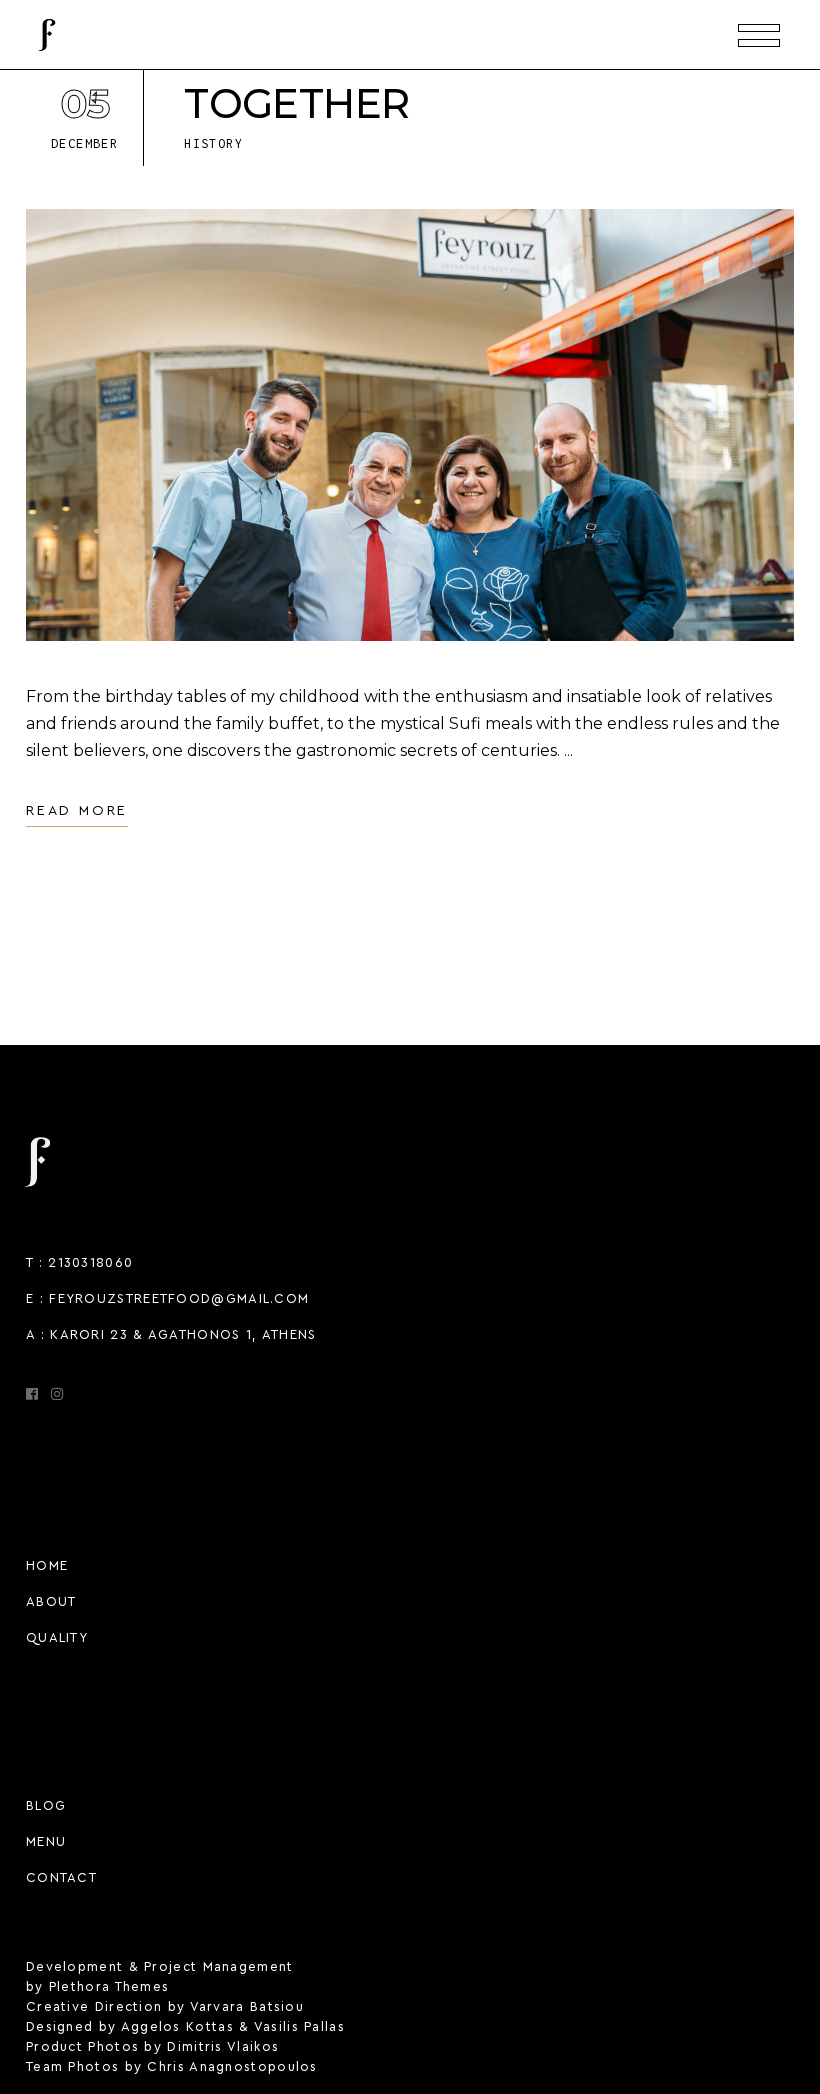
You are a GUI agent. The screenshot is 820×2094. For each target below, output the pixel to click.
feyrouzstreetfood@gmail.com (179, 1298)
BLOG (46, 1805)
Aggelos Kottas (177, 2026)
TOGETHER (296, 103)
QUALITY (57, 1637)
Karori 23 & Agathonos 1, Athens (183, 1334)
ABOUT (51, 1601)
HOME (47, 1565)
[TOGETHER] (410, 425)
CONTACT (61, 1877)
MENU (46, 1841)
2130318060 (90, 1262)
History (213, 143)
